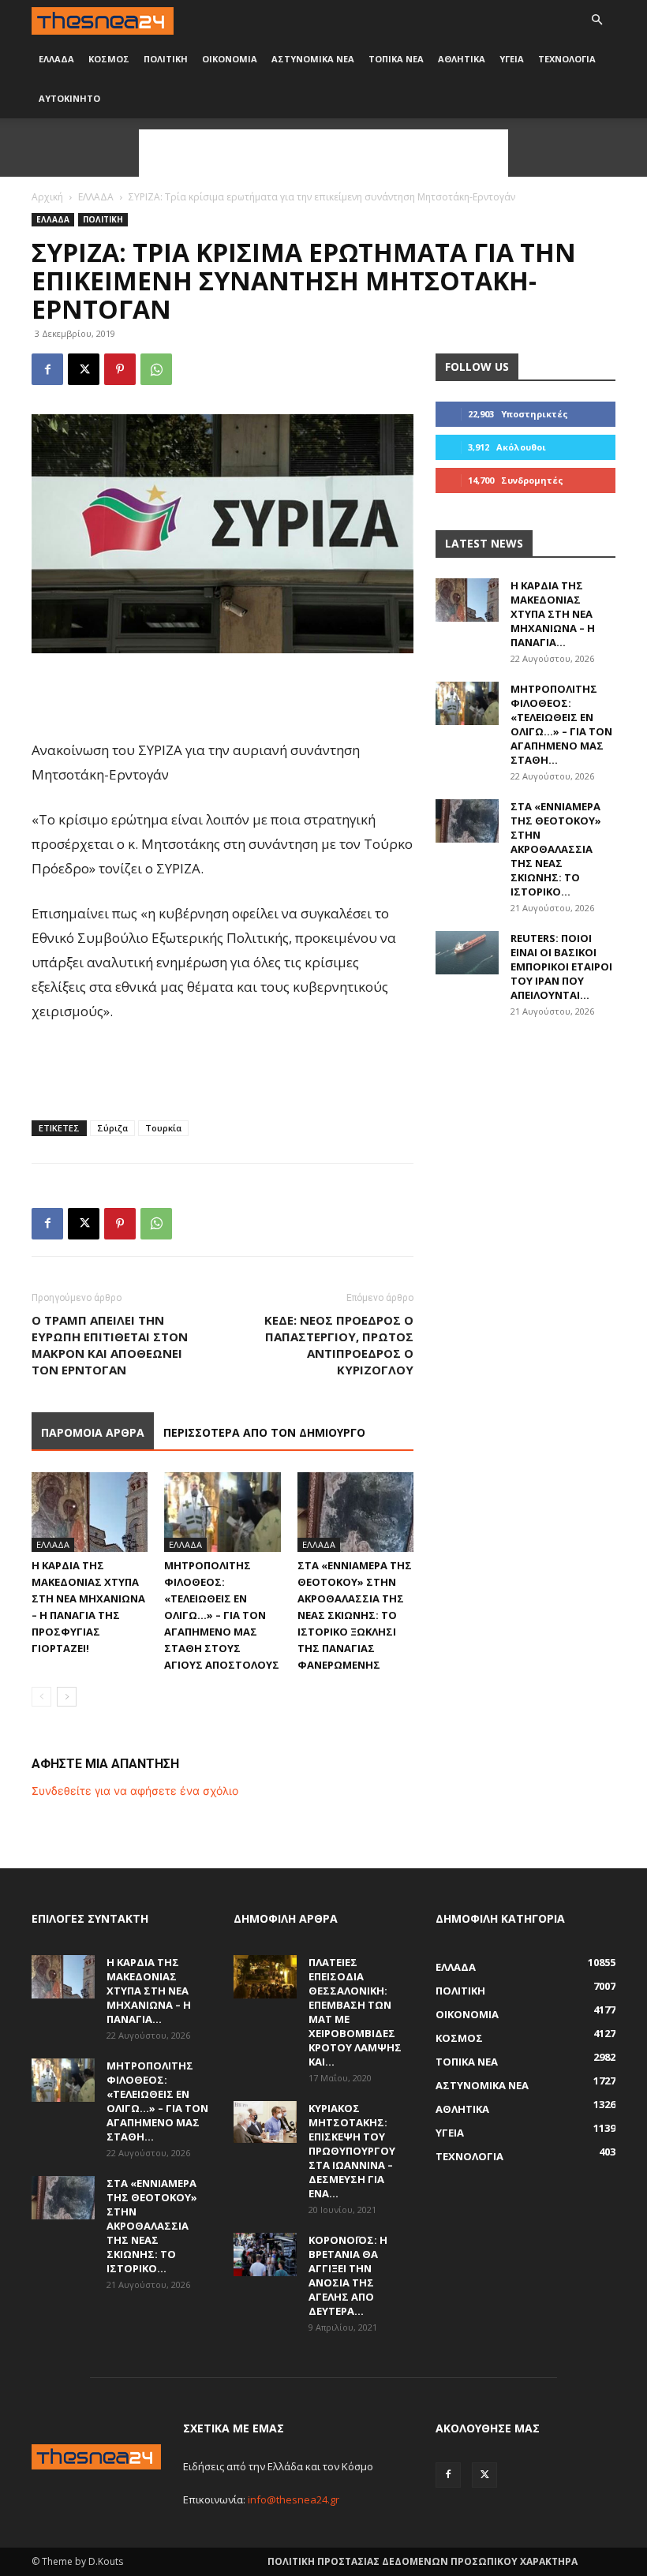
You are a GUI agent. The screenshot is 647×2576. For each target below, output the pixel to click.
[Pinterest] (120, 369)
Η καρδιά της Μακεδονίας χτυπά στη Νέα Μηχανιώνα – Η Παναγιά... (553, 614)
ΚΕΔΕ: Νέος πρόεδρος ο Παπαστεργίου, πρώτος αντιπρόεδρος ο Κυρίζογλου (339, 1345)
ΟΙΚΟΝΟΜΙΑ (230, 59)
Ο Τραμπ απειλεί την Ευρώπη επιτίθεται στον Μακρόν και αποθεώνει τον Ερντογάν (110, 1345)
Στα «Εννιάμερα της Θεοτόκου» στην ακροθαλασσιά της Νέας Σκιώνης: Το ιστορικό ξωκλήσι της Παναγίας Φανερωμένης (355, 1615)
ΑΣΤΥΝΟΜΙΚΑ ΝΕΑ (313, 59)
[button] (597, 20)
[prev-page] (41, 1697)
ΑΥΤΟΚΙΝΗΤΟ (69, 98)
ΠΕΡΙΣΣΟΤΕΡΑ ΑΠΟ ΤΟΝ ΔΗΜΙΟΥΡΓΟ (264, 1432)
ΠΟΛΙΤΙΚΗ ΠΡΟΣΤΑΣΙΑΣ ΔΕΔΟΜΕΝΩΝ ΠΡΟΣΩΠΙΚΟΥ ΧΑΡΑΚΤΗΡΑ (423, 2561)
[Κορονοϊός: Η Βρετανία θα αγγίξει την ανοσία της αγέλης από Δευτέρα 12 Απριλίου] (265, 2254)
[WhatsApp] (156, 369)
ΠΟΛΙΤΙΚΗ (166, 59)
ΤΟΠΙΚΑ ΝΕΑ (396, 59)
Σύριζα (112, 1128)
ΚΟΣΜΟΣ (109, 59)
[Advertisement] (323, 153)
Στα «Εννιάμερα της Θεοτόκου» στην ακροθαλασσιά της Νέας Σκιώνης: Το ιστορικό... (556, 849)
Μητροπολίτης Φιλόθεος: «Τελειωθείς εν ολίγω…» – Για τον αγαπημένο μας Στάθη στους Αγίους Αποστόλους (222, 1615)
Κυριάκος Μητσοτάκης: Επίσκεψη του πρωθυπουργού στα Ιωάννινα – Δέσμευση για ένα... (352, 2151)
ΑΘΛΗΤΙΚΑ (462, 59)
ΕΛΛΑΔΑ (56, 59)
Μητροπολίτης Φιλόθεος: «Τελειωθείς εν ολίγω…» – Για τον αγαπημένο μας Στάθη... (561, 724)
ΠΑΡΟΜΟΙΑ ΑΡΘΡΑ (93, 1432)
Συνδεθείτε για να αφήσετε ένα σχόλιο (135, 1791)
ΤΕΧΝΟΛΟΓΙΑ (567, 59)
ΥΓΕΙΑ (512, 59)
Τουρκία (163, 1128)
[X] (84, 369)
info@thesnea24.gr (294, 2499)
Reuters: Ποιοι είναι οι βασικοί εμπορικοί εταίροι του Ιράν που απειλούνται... (561, 966)
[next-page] (67, 1697)
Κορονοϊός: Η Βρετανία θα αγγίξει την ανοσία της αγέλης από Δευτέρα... (348, 2275)
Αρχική (47, 197)
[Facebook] (47, 369)
